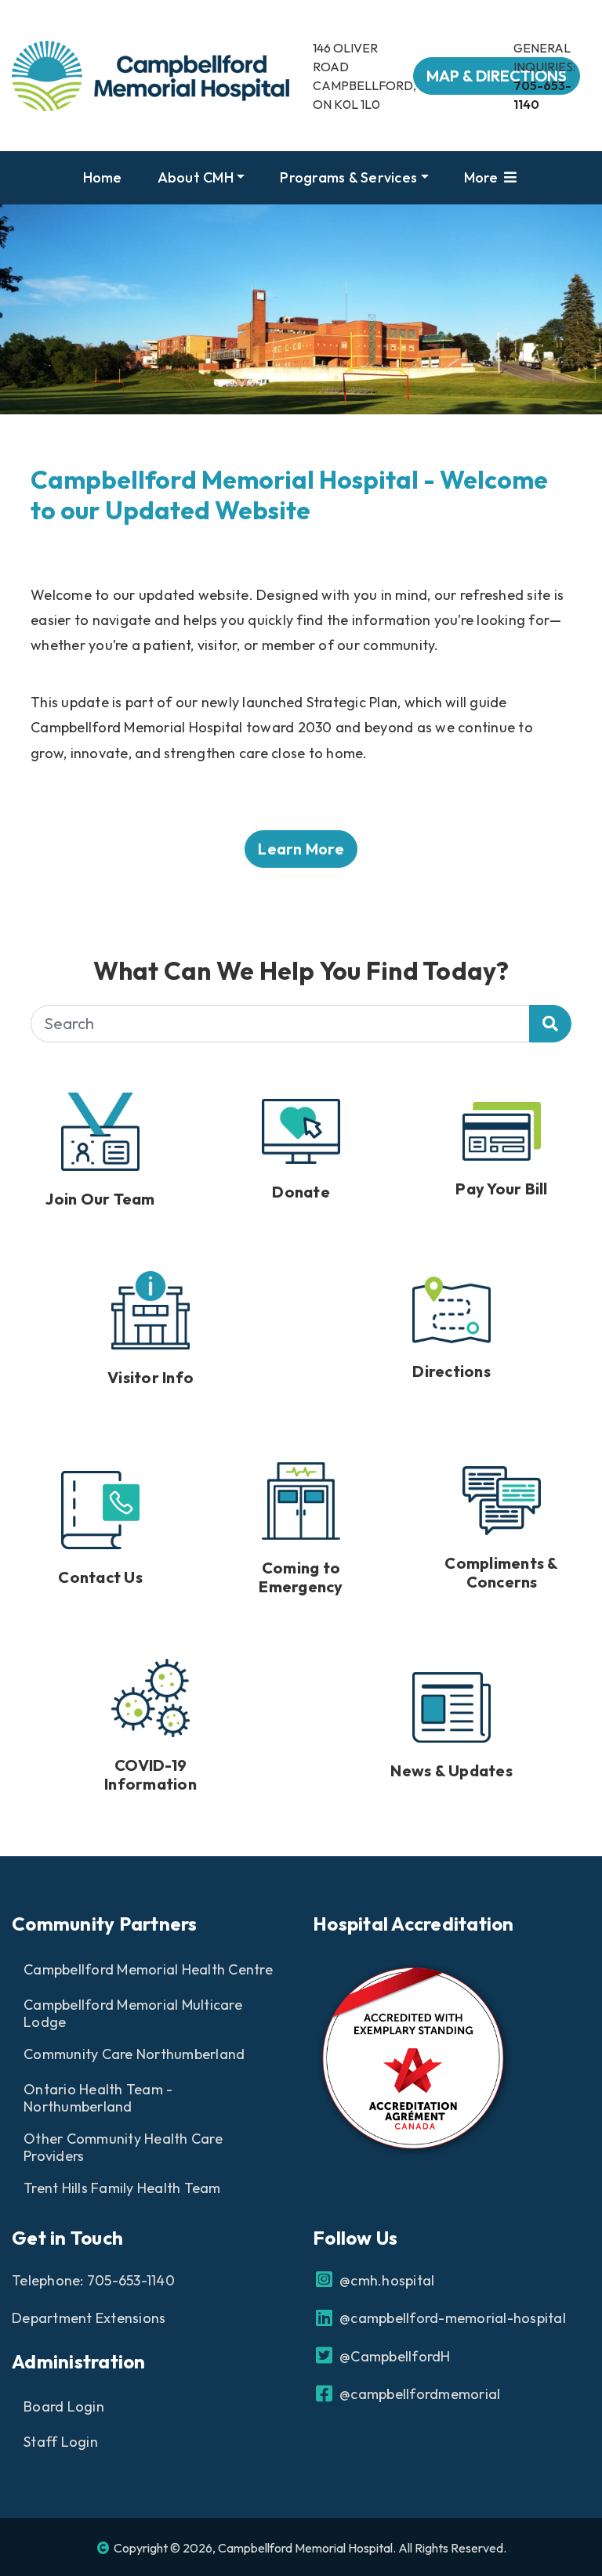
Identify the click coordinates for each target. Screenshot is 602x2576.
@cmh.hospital (385, 2280)
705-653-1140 (131, 2280)
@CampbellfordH (393, 2356)
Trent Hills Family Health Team (122, 2188)
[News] (451, 1720)
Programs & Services (348, 177)
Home (103, 177)
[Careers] (100, 1144)
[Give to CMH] (301, 1144)
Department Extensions (89, 2318)
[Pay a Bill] (502, 1144)
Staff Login (61, 2442)
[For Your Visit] (150, 1323)
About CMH (196, 177)
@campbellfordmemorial (418, 2394)
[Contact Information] (100, 1523)
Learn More (301, 849)
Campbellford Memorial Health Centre (148, 1969)
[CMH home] (150, 74)
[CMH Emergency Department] (301, 1523)
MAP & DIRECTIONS (497, 76)
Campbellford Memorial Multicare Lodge (133, 2014)
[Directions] (451, 1322)
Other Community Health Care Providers (123, 2148)
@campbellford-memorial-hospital (451, 2318)
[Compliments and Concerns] (502, 1523)
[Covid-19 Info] (150, 1720)
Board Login (64, 2406)
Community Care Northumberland (134, 2054)
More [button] (483, 177)
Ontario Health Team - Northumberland (98, 2098)
